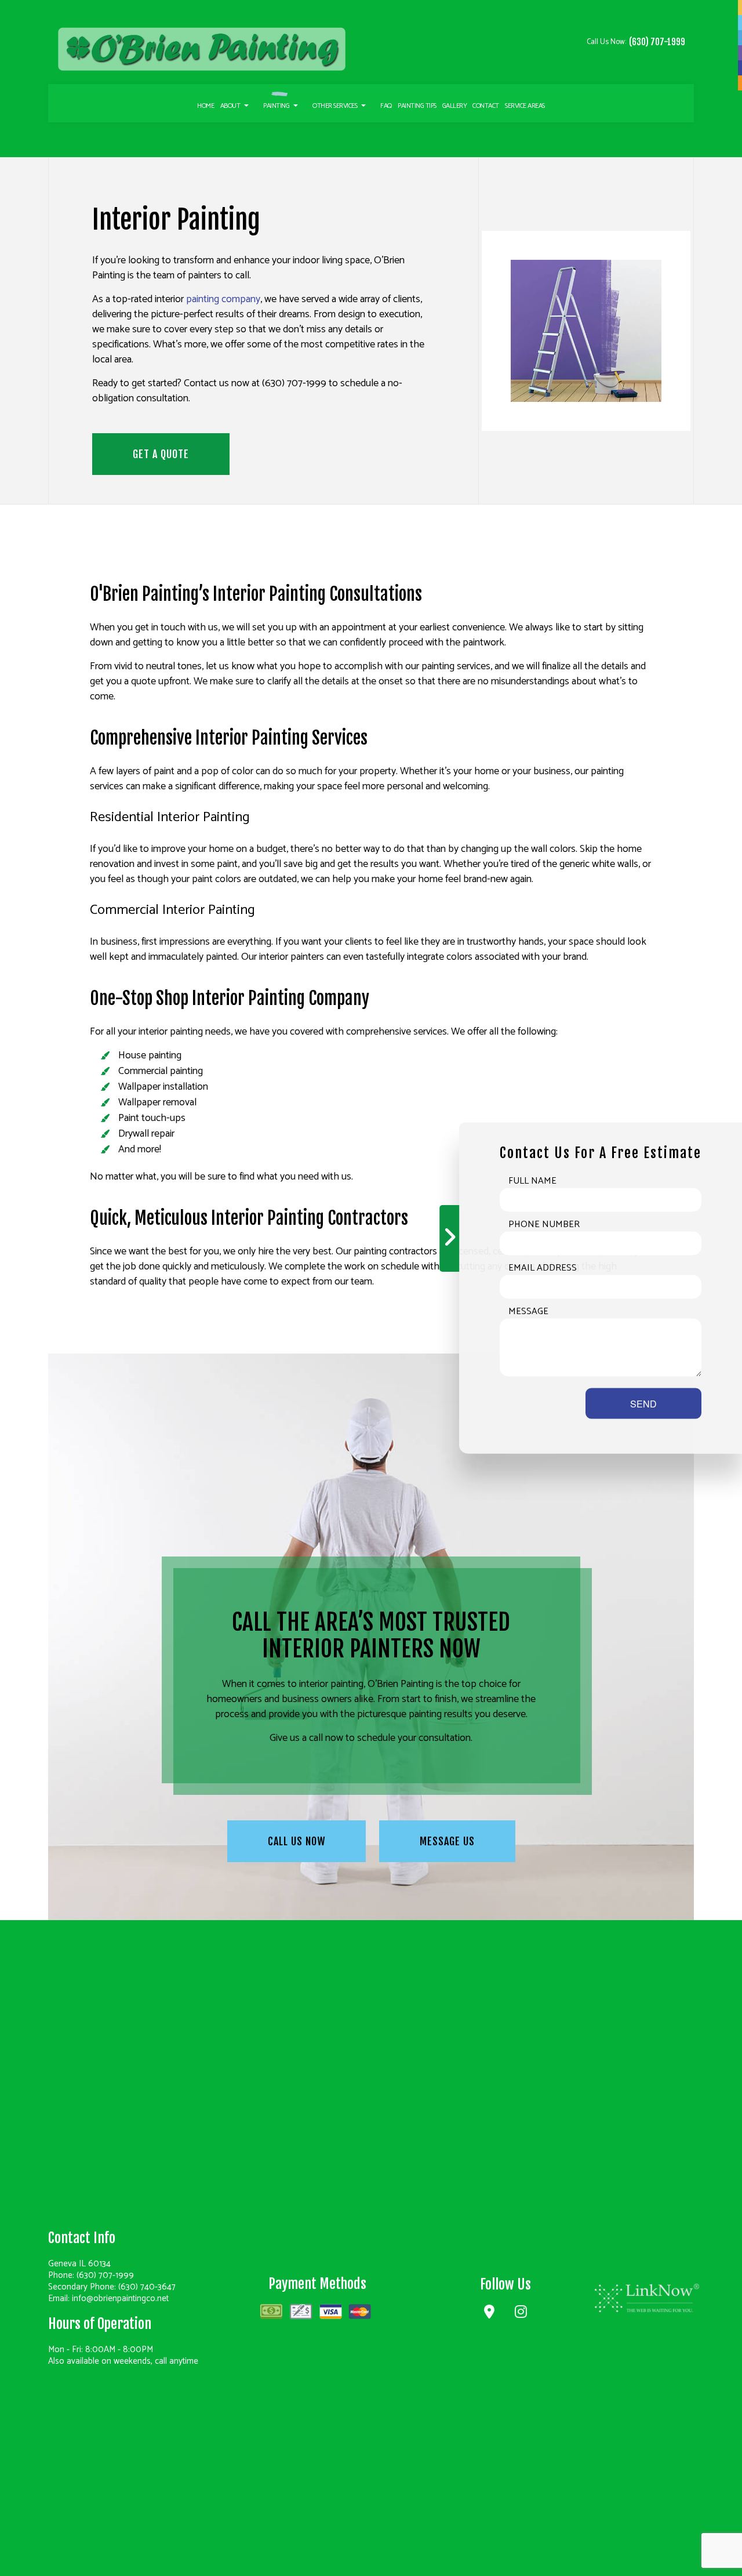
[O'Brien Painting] (202, 49)
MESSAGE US (447, 1841)
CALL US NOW (297, 1841)
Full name (532, 1181)
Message (528, 1312)
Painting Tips (417, 106)
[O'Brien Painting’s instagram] (521, 2314)
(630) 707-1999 (657, 42)
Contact (486, 106)
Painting (276, 106)
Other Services (335, 106)
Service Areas (525, 106)
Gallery (455, 106)
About (230, 106)
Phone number (544, 1225)
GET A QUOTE (161, 454)
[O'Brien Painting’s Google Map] (490, 2314)
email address (543, 1268)
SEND (643, 1404)
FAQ (386, 106)
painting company (223, 299)
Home (205, 106)
